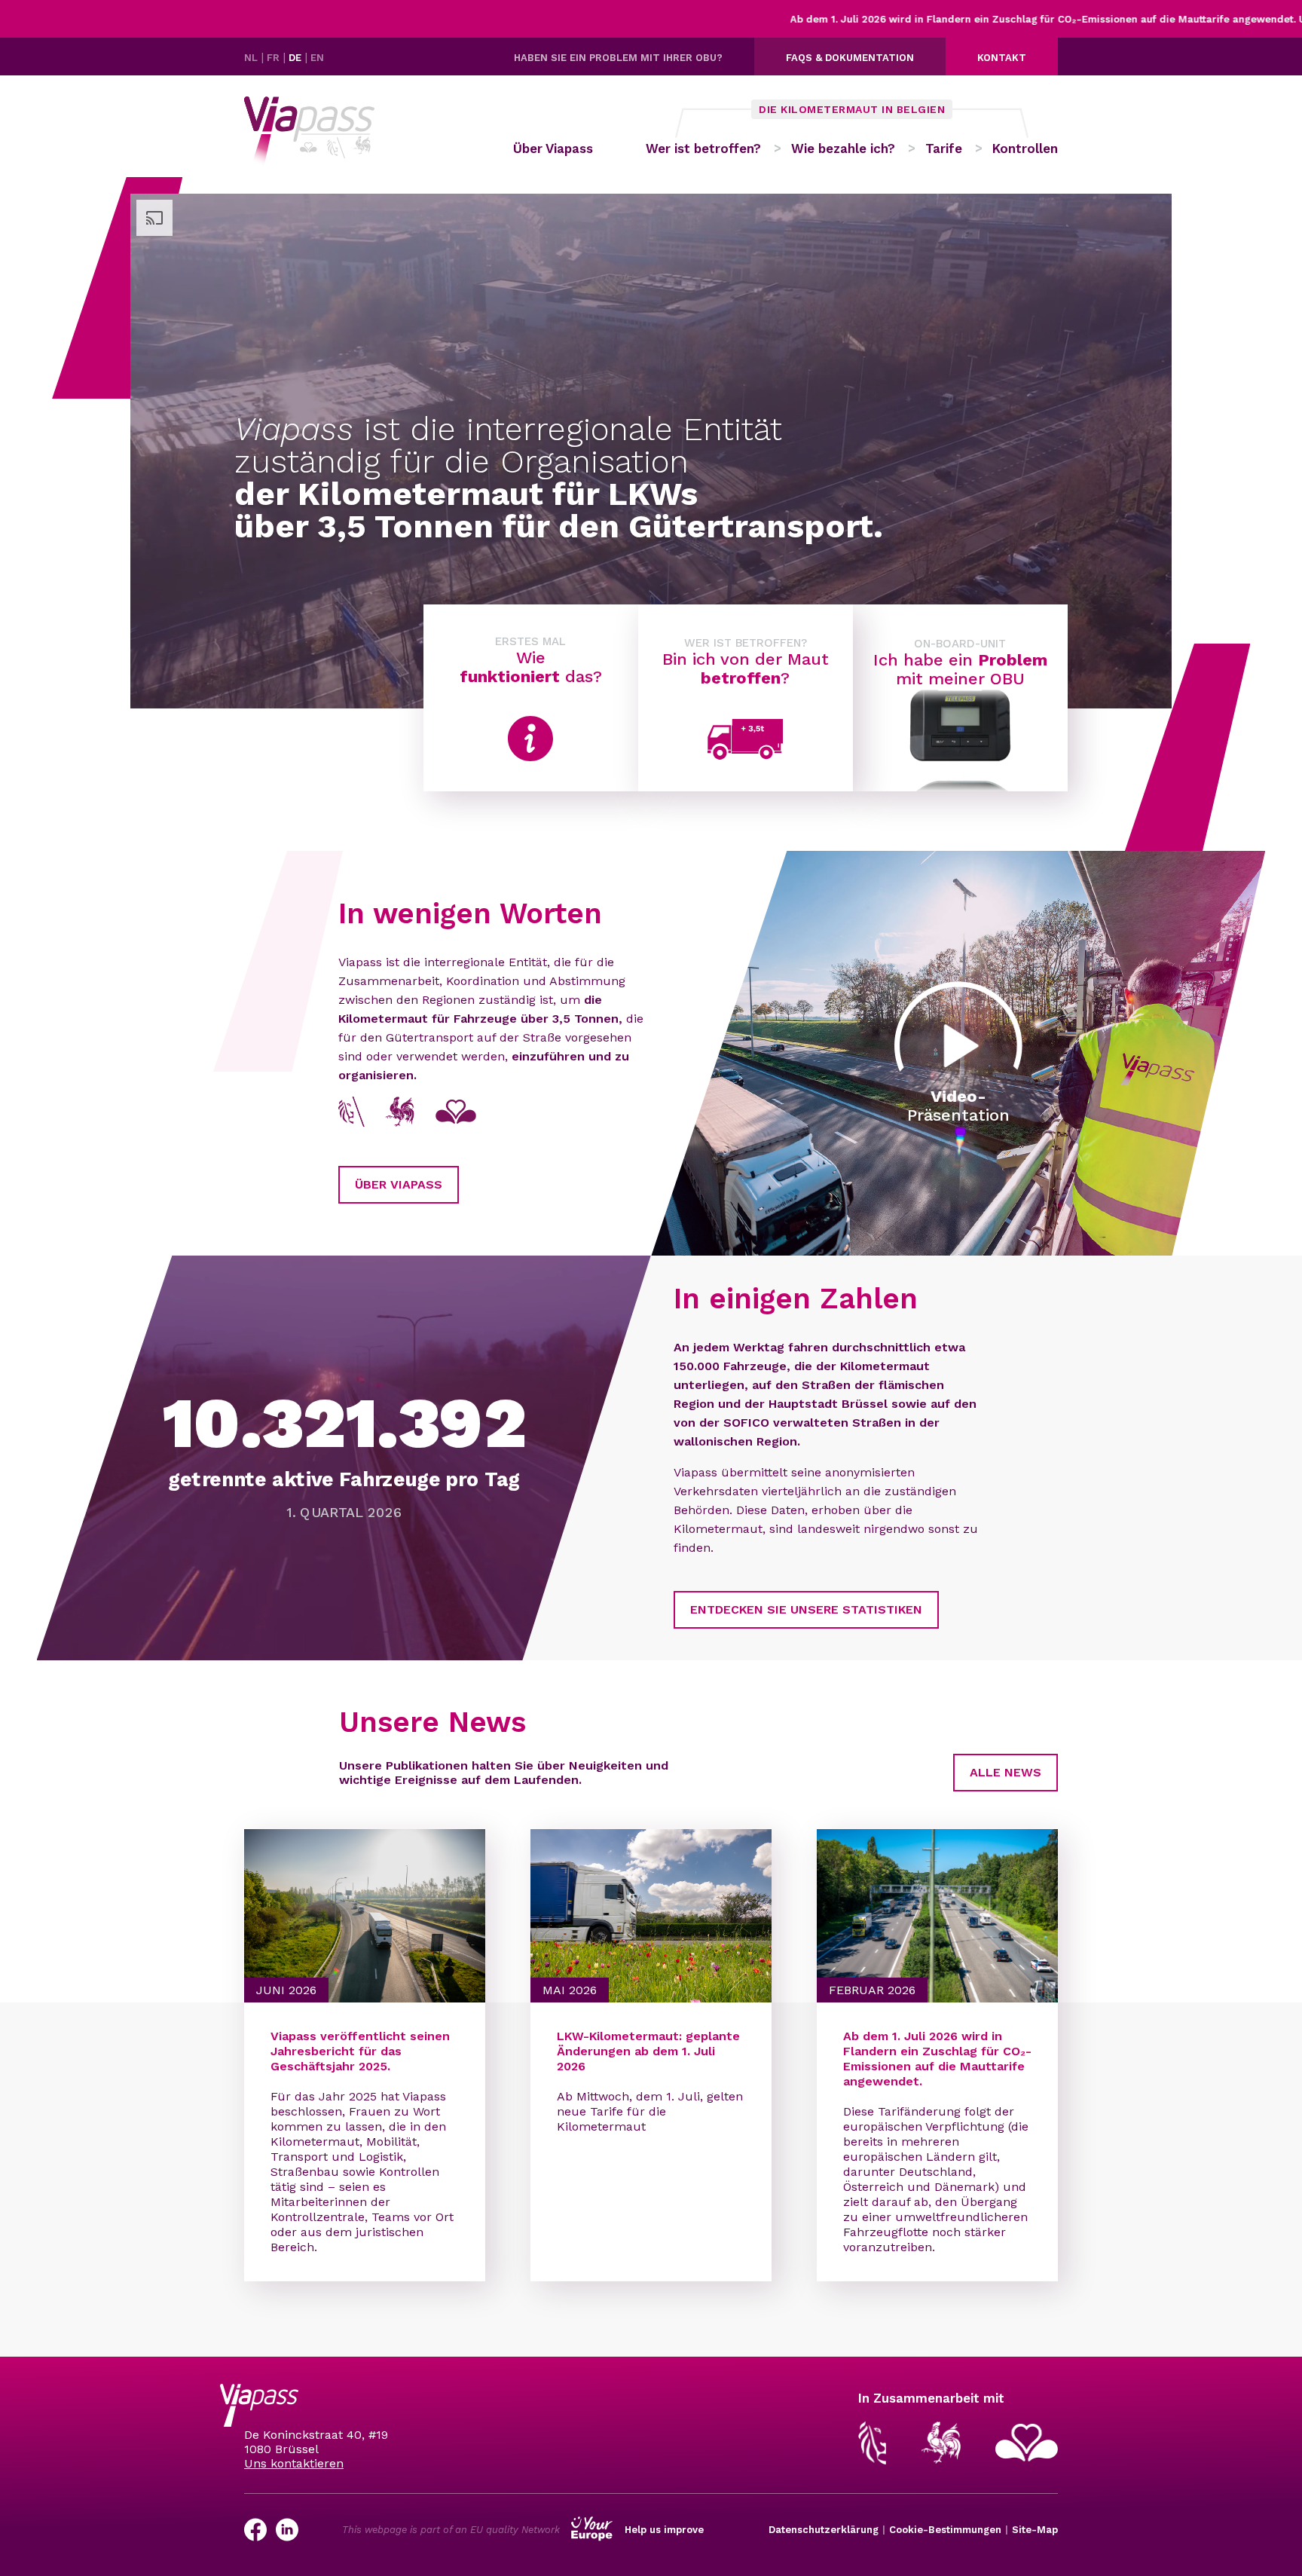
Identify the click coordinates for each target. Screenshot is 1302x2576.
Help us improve (664, 2530)
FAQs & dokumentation (850, 58)
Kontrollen (1025, 148)
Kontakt (1002, 58)
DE (296, 58)
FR (275, 58)
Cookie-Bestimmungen (945, 2530)
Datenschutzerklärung (824, 2530)
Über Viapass (553, 148)
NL (252, 58)
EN (317, 58)
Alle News (1006, 1772)
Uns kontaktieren (294, 2463)
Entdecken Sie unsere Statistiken (806, 1609)
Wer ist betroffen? (703, 148)
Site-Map (1035, 2530)
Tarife (944, 148)
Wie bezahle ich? (843, 148)
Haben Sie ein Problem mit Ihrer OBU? (618, 58)
